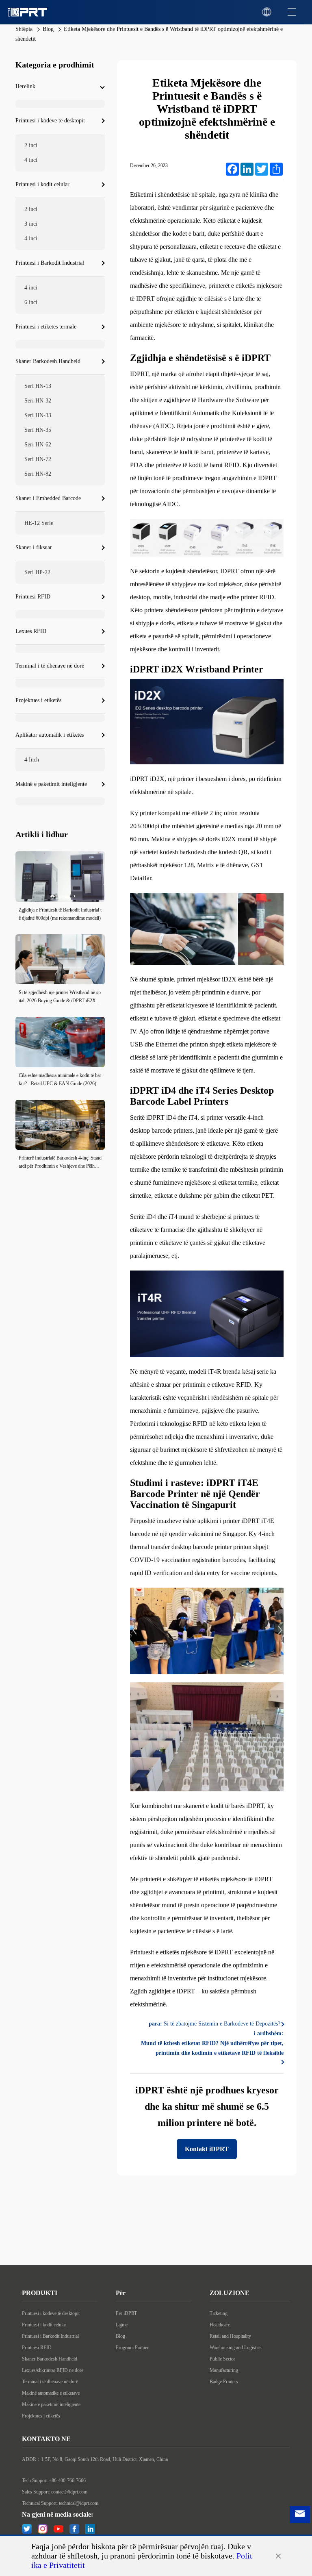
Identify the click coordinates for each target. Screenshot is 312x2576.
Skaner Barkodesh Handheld (50, 2359)
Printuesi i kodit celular (44, 2325)
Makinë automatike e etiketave (51, 2393)
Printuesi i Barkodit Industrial (50, 2336)
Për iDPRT (126, 2313)
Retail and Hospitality (230, 2336)
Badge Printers (224, 2382)
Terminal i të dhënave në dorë (50, 2382)
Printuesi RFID (37, 2348)
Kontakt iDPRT (207, 2149)
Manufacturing (224, 2370)
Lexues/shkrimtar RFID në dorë (53, 2370)
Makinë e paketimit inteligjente (51, 2404)
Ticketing (219, 2313)
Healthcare (220, 2325)
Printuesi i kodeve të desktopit (51, 2313)
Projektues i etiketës (41, 2416)
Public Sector (222, 2359)
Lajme (122, 2325)
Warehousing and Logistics (236, 2348)
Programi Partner (132, 2348)
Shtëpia (24, 29)
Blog (48, 29)
